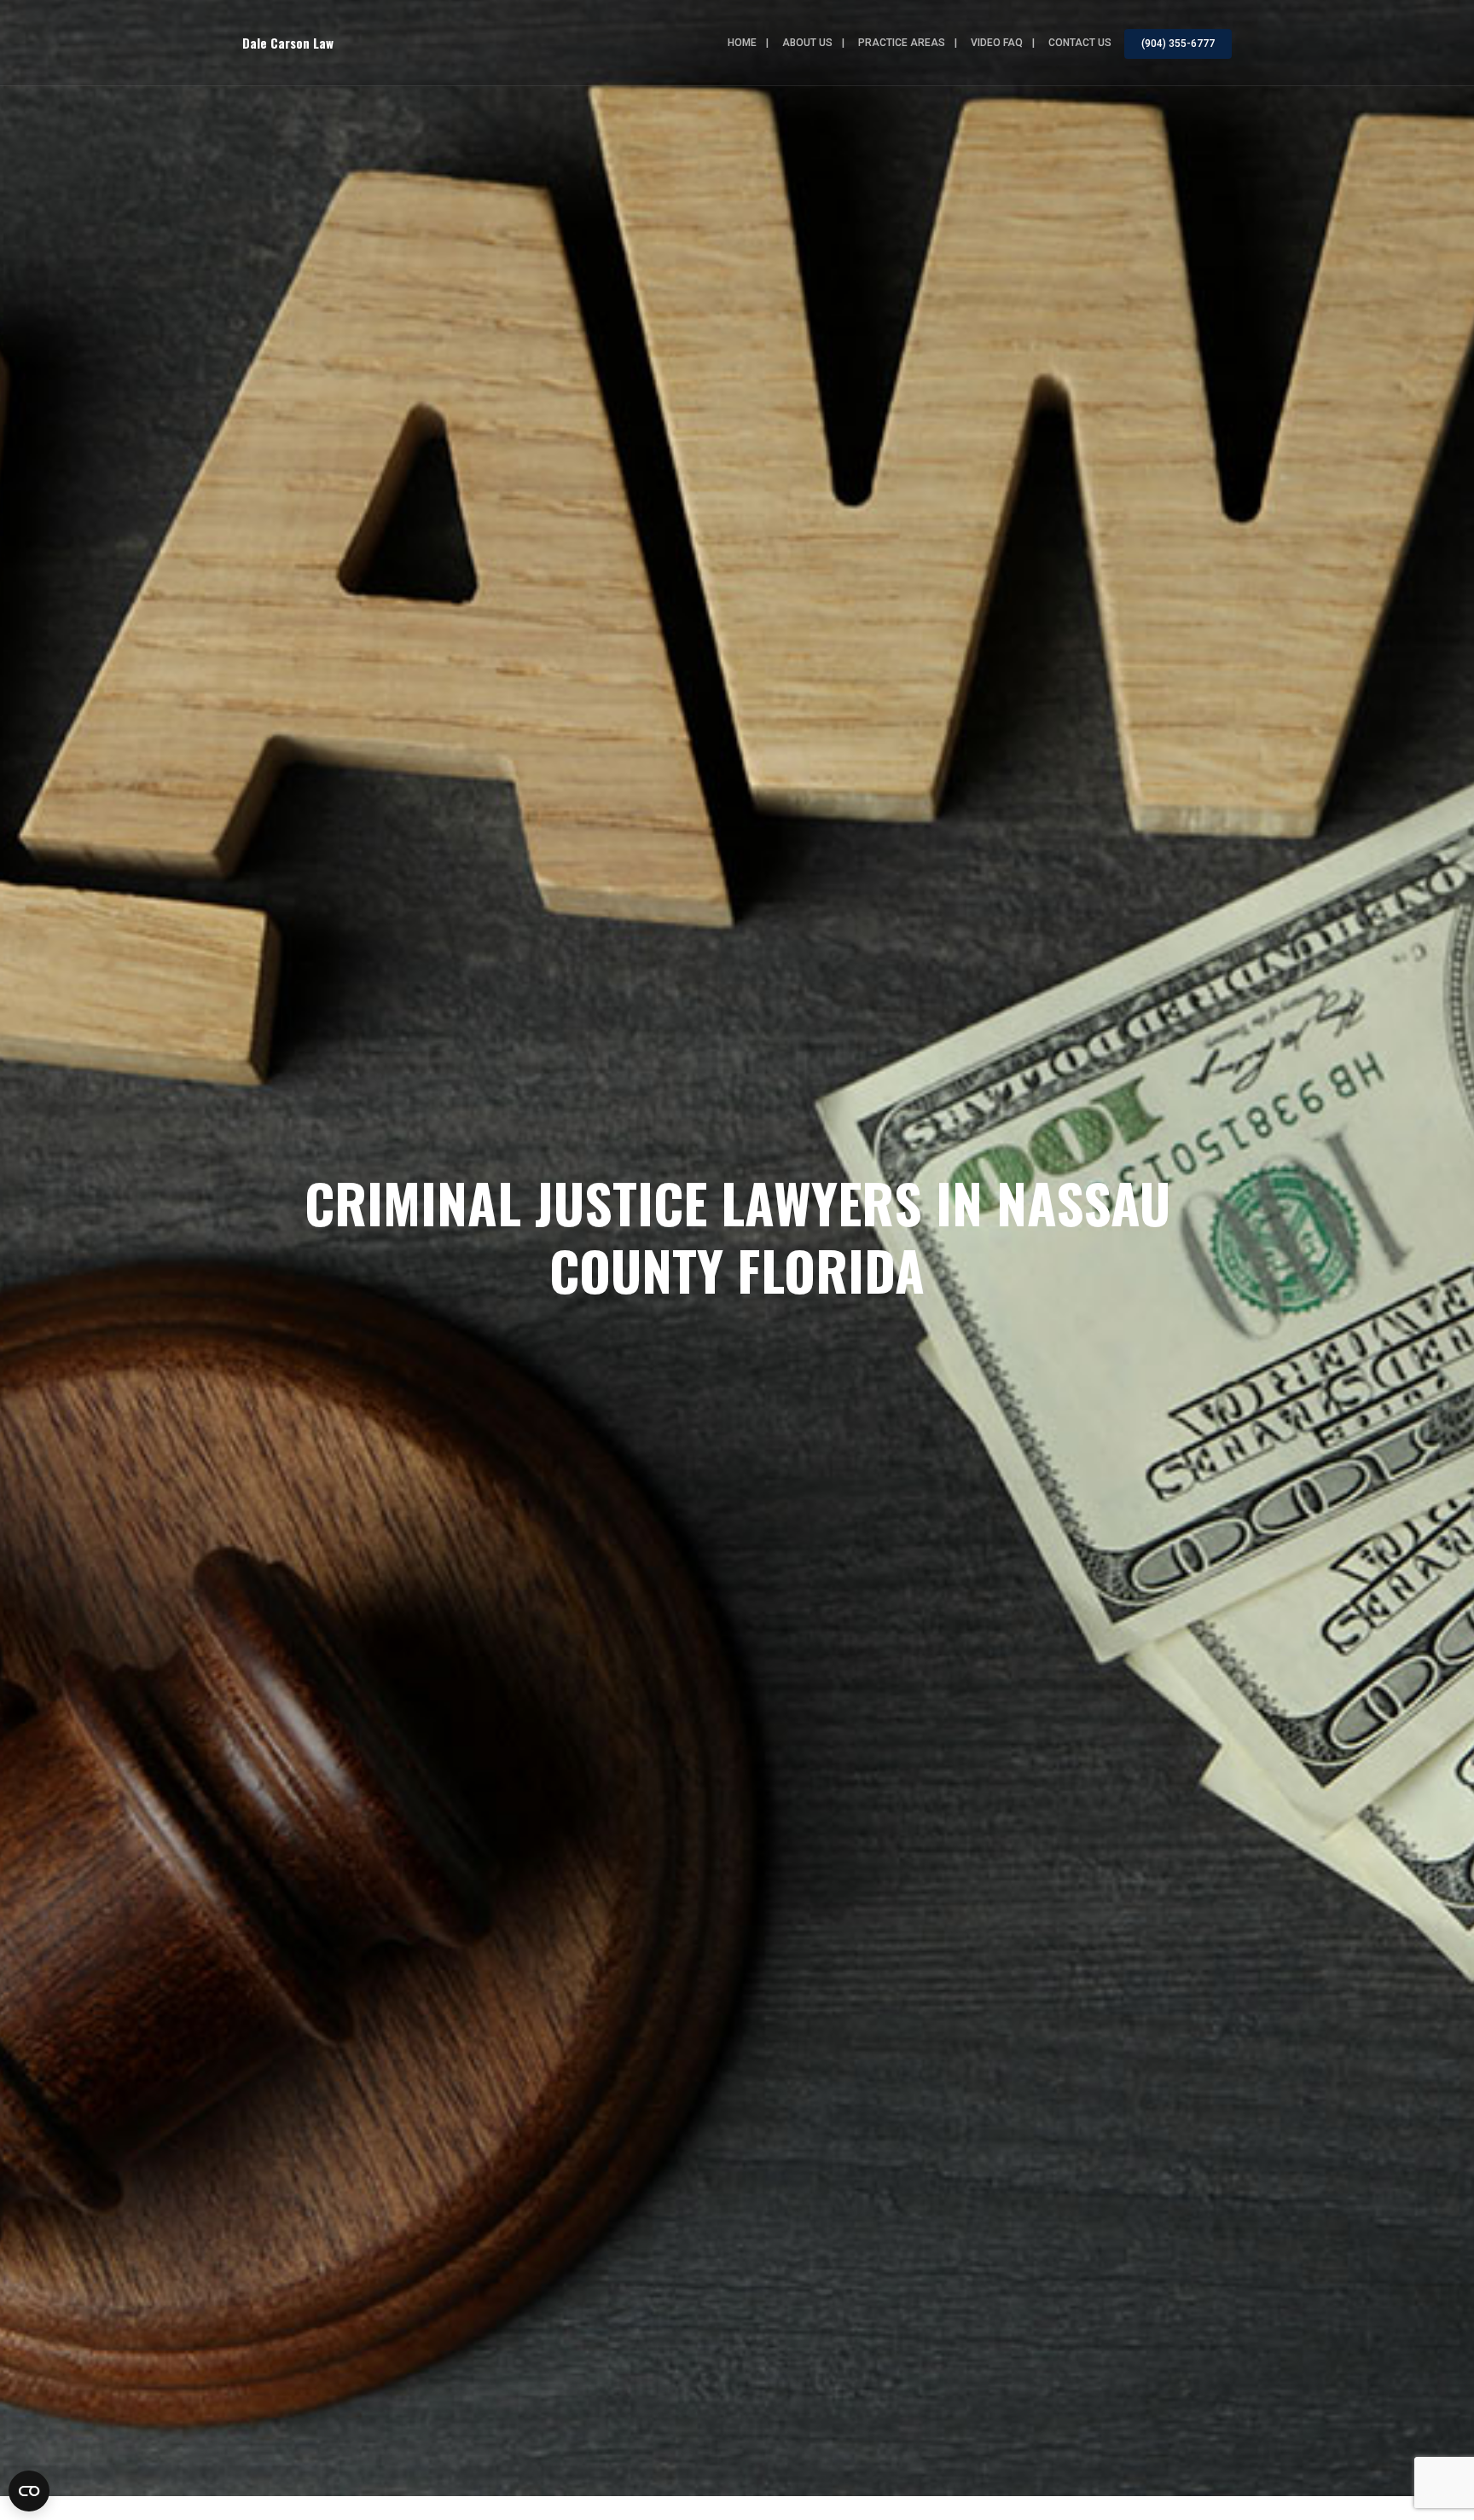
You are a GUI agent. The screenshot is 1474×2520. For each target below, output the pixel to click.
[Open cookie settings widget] (29, 2491)
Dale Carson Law (288, 43)
